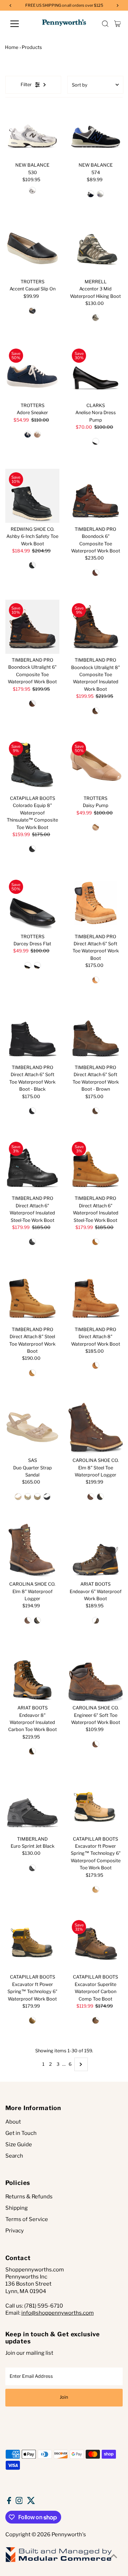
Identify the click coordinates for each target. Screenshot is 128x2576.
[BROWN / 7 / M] (96, 711)
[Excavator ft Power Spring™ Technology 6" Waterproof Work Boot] (33, 1944)
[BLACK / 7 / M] (32, 1111)
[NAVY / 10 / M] (37, 966)
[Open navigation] (19, 24)
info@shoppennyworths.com (58, 2313)
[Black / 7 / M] (32, 1242)
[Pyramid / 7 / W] (32, 2020)
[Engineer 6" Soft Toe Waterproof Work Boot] (95, 1674)
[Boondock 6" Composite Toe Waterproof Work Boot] (95, 496)
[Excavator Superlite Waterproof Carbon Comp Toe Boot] (95, 1944)
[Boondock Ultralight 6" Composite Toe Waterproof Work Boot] (33, 627)
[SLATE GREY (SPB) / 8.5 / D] (100, 194)
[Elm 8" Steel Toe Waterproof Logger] (95, 1427)
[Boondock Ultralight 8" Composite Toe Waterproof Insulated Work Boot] (95, 627)
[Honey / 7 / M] (96, 1890)
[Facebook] (9, 2502)
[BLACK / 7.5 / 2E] (32, 565)
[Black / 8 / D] (100, 1497)
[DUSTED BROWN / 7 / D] (32, 1751)
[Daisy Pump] (95, 765)
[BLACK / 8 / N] (96, 441)
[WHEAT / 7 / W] (32, 1373)
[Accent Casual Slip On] (33, 248)
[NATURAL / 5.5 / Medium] (18, 1497)
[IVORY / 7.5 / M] (37, 434)
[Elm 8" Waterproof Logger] (33, 1551)
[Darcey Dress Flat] (33, 903)
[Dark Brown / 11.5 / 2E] (96, 1744)
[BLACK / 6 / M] (28, 966)
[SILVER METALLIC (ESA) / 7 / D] (32, 190)
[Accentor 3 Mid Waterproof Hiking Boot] (95, 248)
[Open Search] (105, 24)
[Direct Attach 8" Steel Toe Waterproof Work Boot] (33, 1296)
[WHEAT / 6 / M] (96, 980)
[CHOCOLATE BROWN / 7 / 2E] (96, 1620)
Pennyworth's (69, 2535)
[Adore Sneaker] (33, 372)
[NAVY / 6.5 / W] (28, 434)
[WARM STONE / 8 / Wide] (37, 1497)
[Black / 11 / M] (32, 311)
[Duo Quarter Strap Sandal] (33, 1427)
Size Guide (19, 2144)
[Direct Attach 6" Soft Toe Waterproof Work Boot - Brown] (95, 1034)
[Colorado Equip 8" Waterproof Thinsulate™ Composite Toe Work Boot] (33, 765)
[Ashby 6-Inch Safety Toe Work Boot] (33, 496)
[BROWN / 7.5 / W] (96, 573)
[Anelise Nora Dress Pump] (95, 372)
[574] (95, 132)
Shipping (17, 2208)
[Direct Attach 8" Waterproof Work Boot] (95, 1296)
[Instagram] (19, 2502)
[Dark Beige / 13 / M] (96, 2020)
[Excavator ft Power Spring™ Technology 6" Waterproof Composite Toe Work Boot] (95, 1806)
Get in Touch (21, 2133)
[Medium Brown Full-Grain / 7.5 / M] (32, 703)
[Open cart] (118, 24)
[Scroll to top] (114, 2556)
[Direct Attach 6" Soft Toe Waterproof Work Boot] (95, 903)
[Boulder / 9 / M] (96, 318)
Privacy (15, 2231)
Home (12, 47)
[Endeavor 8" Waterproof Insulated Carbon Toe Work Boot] (33, 1674)
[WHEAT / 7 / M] (96, 1242)
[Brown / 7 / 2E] (91, 1497)
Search (14, 2156)
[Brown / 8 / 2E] (28, 1620)
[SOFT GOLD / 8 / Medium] (28, 1497)
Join (64, 2397)
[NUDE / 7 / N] (96, 827)
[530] (33, 132)
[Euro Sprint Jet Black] (33, 1806)
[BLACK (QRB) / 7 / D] (91, 194)
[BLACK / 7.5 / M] (32, 1868)
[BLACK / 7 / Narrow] (47, 1497)
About (13, 2122)
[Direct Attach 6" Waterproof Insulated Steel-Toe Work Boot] (33, 1165)
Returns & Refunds (29, 2197)
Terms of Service (27, 2219)
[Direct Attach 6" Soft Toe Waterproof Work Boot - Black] (33, 1034)
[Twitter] (31, 2502)
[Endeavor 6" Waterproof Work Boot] (95, 1551)
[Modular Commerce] (59, 2561)
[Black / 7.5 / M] (32, 849)
